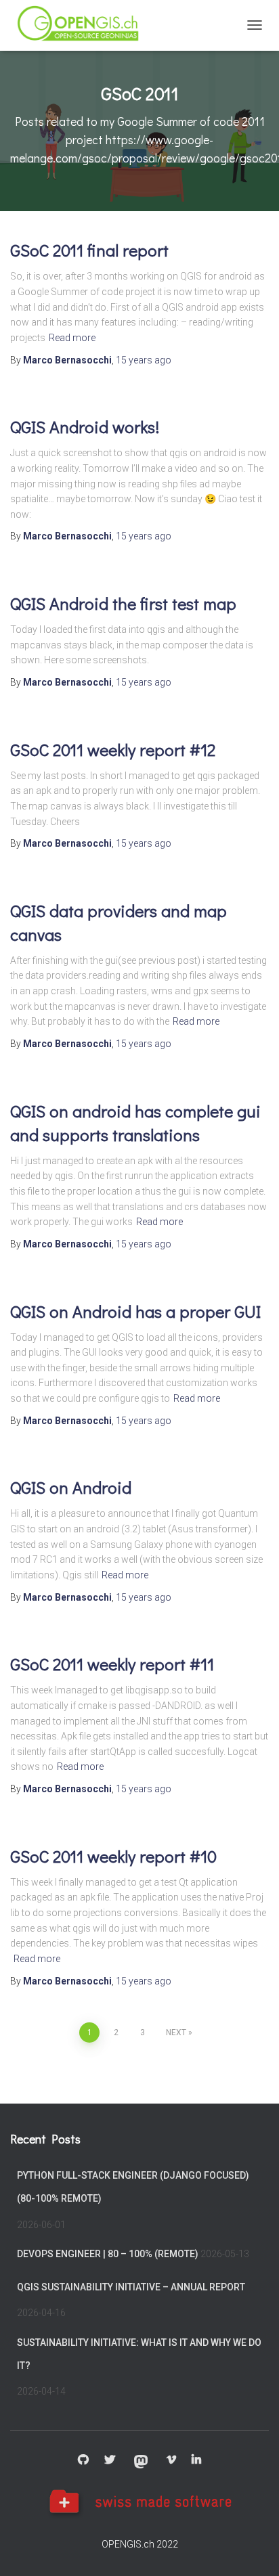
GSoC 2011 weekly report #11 (112, 1664)
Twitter (110, 2460)
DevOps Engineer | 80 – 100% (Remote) (108, 2254)
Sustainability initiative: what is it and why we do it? (139, 2354)
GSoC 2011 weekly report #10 (113, 1856)
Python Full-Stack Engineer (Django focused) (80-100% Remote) (133, 2187)
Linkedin (196, 2460)
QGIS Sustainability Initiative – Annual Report (131, 2287)
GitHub (83, 2460)
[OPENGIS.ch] (84, 25)
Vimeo (171, 2460)
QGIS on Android (71, 1487)
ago (144, 360)
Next (176, 2033)
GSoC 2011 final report (89, 250)
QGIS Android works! (85, 427)
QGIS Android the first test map (123, 603)
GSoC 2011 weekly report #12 (113, 750)
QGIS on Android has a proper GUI (135, 1311)
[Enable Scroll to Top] (252, 2549)
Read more (72, 338)
